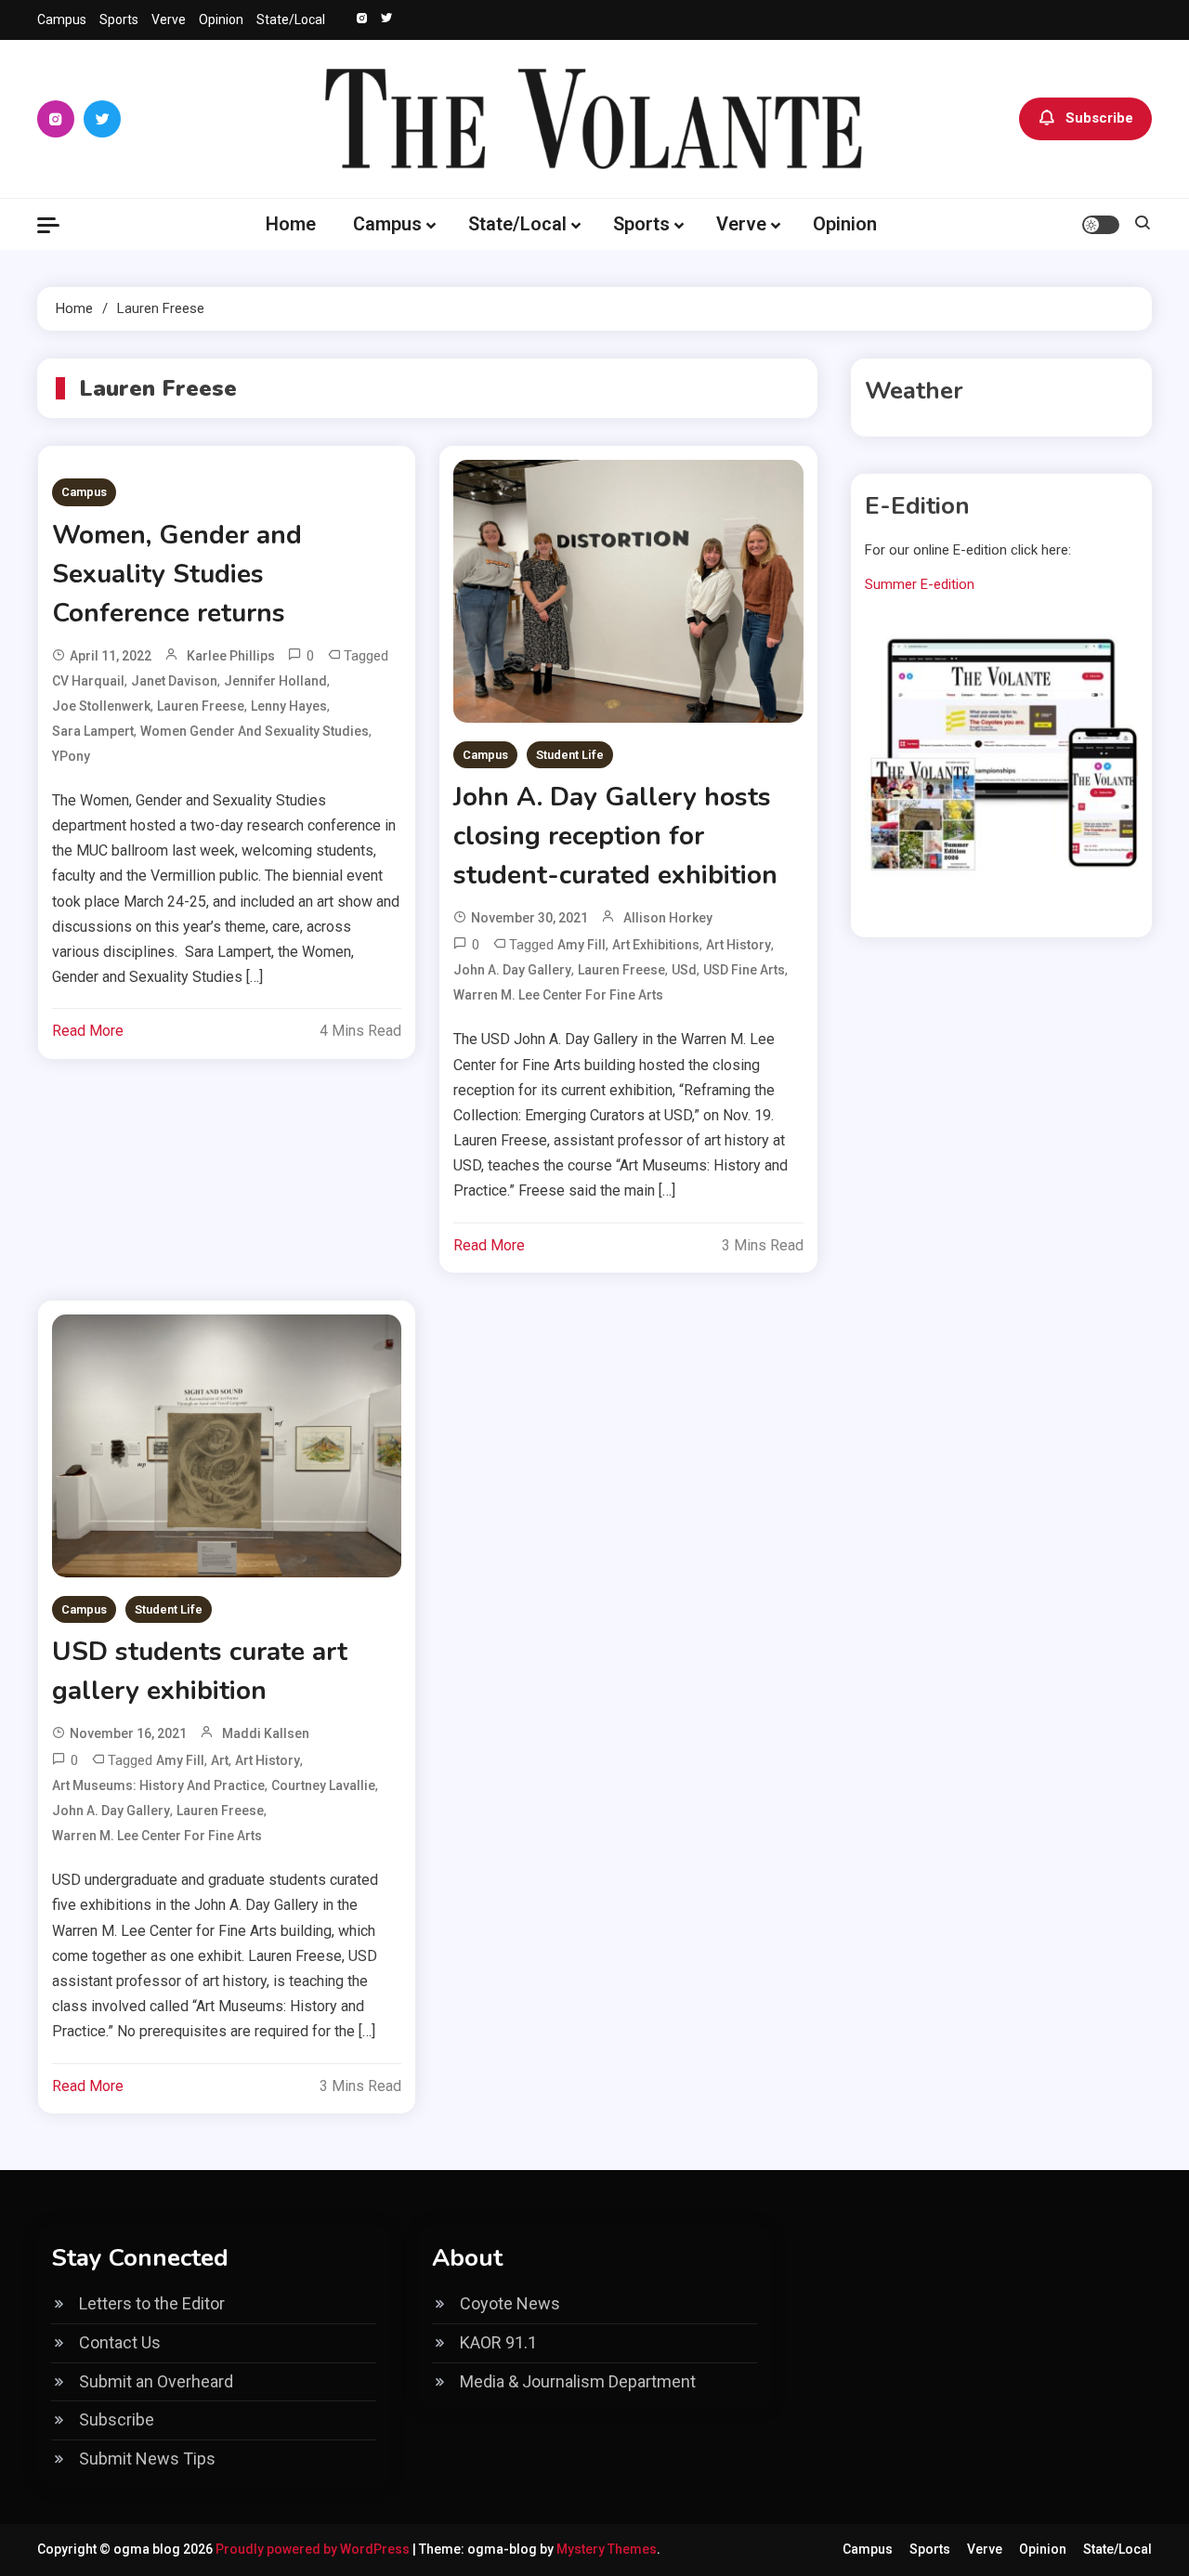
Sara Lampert (93, 731)
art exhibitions (656, 945)
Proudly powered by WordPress (314, 2549)
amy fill (581, 945)
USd (684, 970)
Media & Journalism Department (578, 2381)
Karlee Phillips (231, 656)
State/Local (291, 20)
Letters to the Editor (152, 2303)
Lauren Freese (201, 706)
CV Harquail (88, 681)
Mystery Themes (607, 2549)
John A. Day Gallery (512, 970)
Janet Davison (174, 681)
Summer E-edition (920, 584)
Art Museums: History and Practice (158, 1785)
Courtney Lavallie (323, 1785)
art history (738, 945)
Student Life (570, 755)
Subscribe (1099, 118)
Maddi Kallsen (266, 1733)
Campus (62, 20)
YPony (71, 756)
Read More (88, 1031)
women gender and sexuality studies (255, 731)
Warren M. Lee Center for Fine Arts (558, 995)
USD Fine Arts (744, 970)
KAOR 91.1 (498, 2342)
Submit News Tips (147, 2458)
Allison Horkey (668, 918)
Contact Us (120, 2342)
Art (220, 1760)
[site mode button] (1101, 225)
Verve (169, 20)
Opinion (221, 20)
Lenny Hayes (289, 706)
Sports (119, 20)
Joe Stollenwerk (101, 706)
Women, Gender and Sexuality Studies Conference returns (177, 574)
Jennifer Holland (275, 681)
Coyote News (510, 2303)
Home (291, 224)
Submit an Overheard (156, 2381)
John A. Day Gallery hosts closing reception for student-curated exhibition (615, 836)
